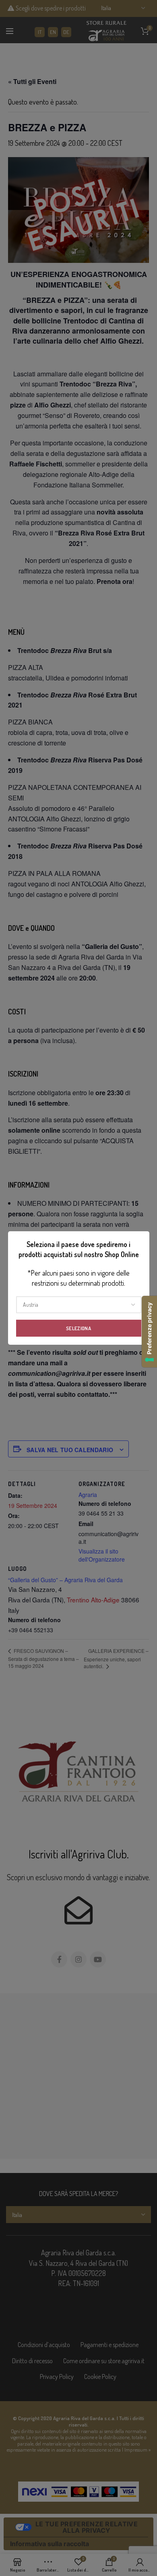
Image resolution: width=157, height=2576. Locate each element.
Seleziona (78, 1328)
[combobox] (79, 1305)
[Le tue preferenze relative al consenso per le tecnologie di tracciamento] (149, 1332)
